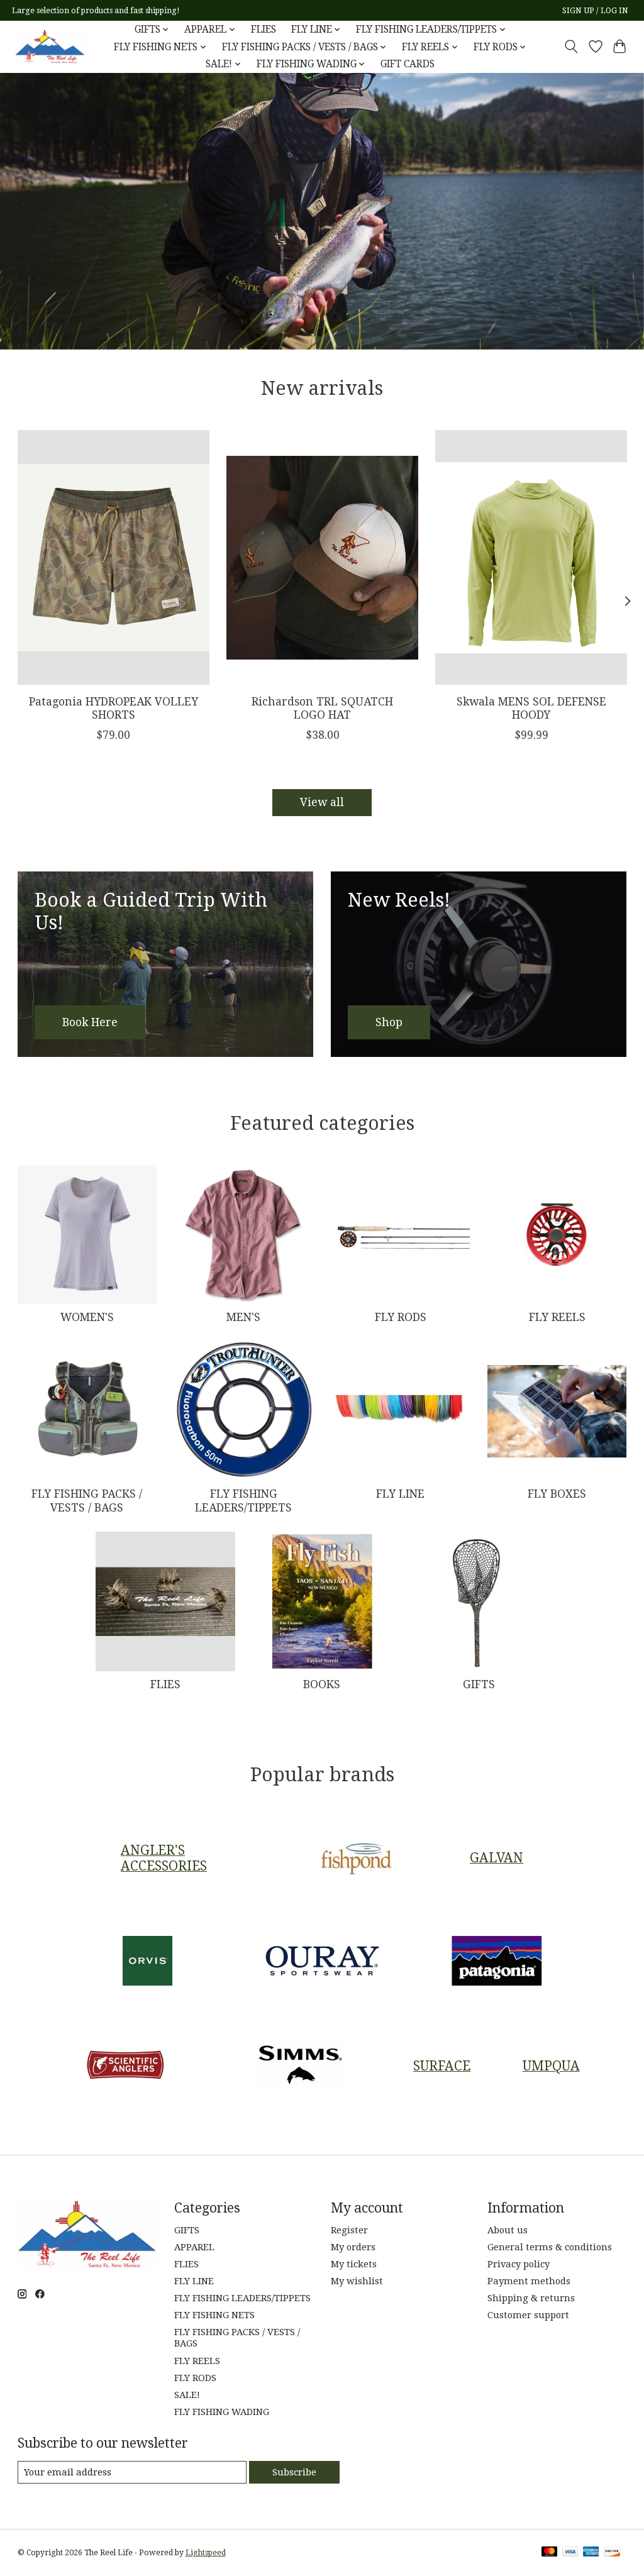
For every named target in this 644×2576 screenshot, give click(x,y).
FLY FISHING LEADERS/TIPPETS (243, 1501)
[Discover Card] (612, 2552)
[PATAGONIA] (497, 1962)
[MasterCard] (550, 2552)
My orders (353, 2247)
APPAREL (194, 2247)
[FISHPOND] (357, 1858)
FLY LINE (400, 1494)
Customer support (528, 2315)
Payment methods (529, 2281)
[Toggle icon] (571, 47)
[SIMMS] (300, 2066)
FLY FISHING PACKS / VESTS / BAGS (87, 1501)
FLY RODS (401, 1317)
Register (349, 2230)
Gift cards (408, 64)
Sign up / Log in (595, 11)
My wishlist (357, 2281)
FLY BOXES (557, 1494)
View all (322, 802)
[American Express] (591, 2552)
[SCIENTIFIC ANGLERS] (126, 2066)
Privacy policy (519, 2264)
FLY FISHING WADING (222, 2412)
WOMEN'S (87, 1317)
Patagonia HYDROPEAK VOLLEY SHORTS (113, 708)
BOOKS (322, 1684)
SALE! (187, 2395)
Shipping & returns (531, 2298)
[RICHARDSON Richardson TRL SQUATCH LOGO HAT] (322, 557)
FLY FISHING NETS (214, 2315)
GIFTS (479, 1684)
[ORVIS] (148, 1962)
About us (508, 2230)
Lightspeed (206, 2553)
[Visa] (570, 2552)
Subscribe (294, 2472)
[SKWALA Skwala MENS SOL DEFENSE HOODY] (531, 557)
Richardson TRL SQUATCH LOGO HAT (322, 708)
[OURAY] (322, 1962)
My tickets (354, 2264)
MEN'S (243, 1317)
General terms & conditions (550, 2247)
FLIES (264, 30)
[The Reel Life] (50, 47)
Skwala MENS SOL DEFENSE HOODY (531, 708)
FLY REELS (557, 1317)
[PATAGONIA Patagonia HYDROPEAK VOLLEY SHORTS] (114, 557)
